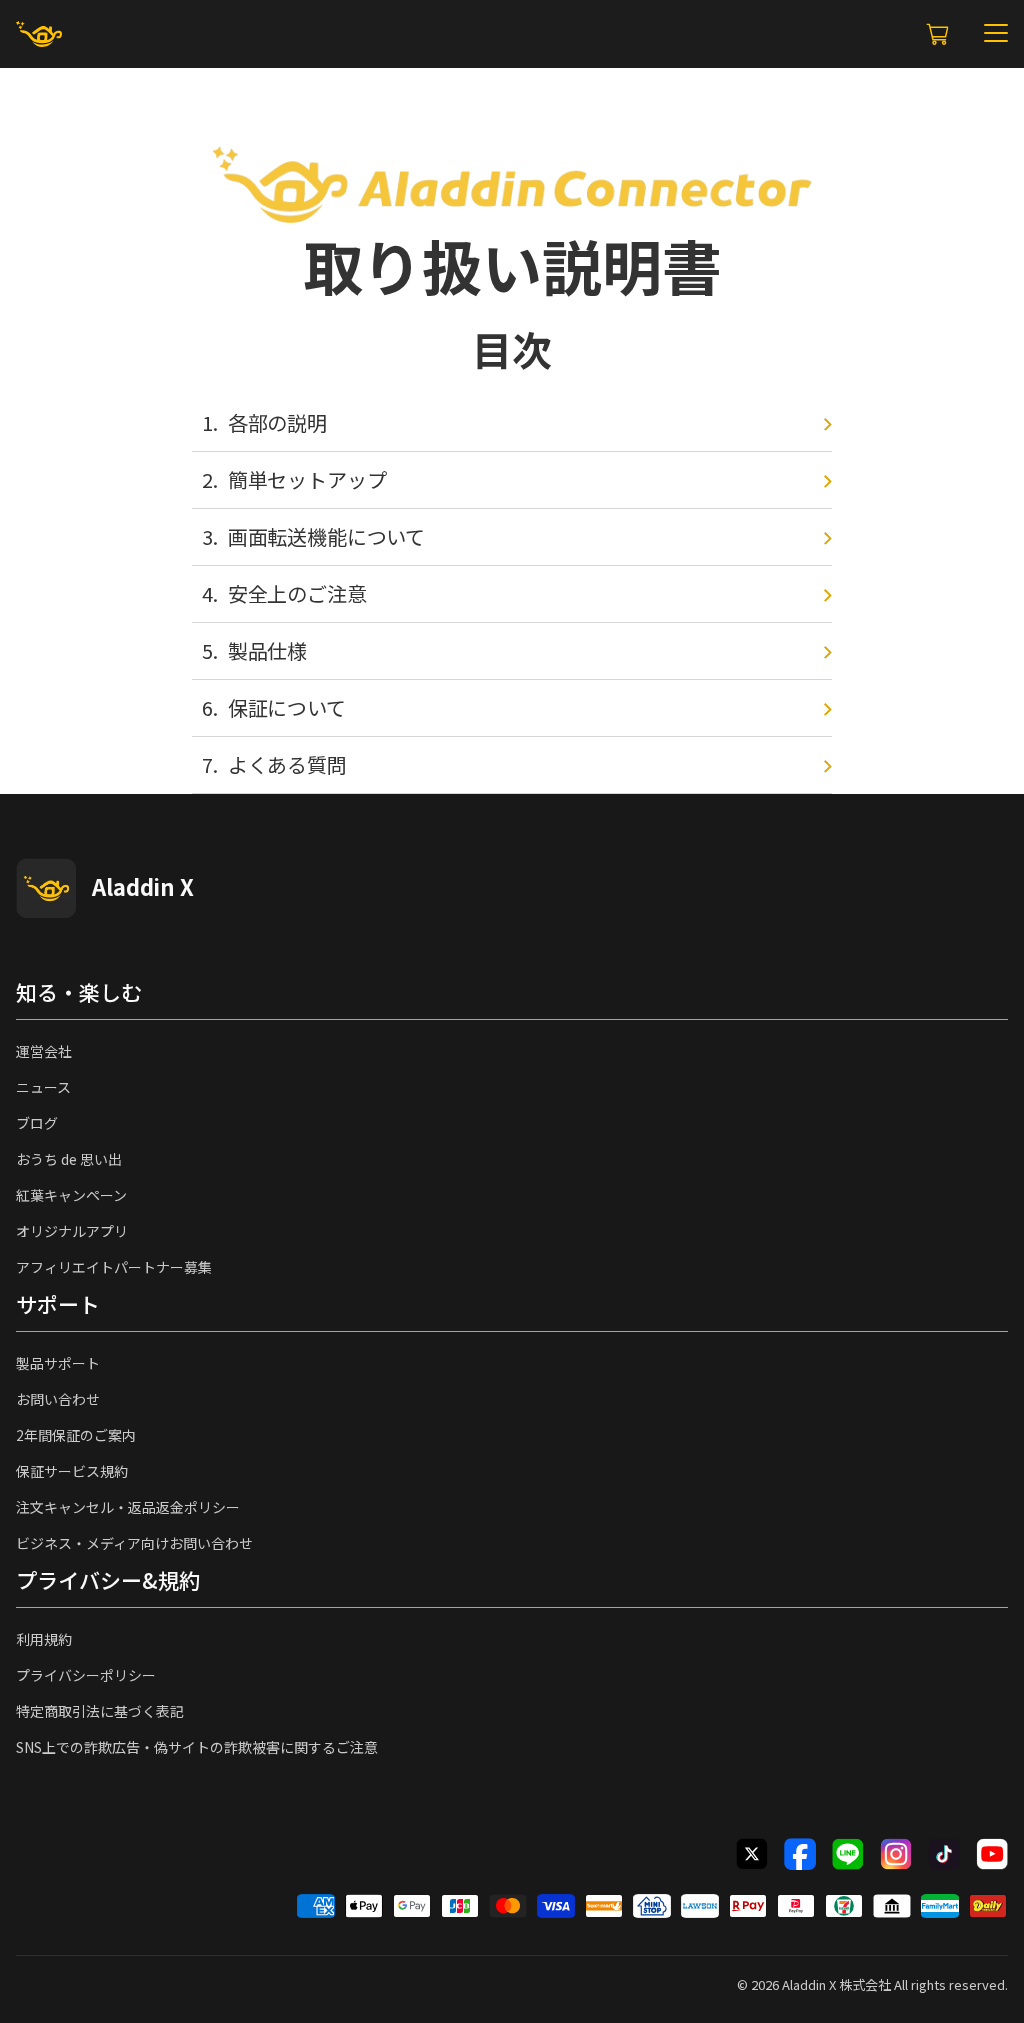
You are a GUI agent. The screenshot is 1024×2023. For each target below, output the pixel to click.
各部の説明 (277, 422)
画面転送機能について (326, 536)
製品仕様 (267, 650)
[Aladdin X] (46, 888)
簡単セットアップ (307, 479)
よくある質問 (287, 764)
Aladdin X (809, 1984)
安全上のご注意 (297, 593)
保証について (287, 707)
